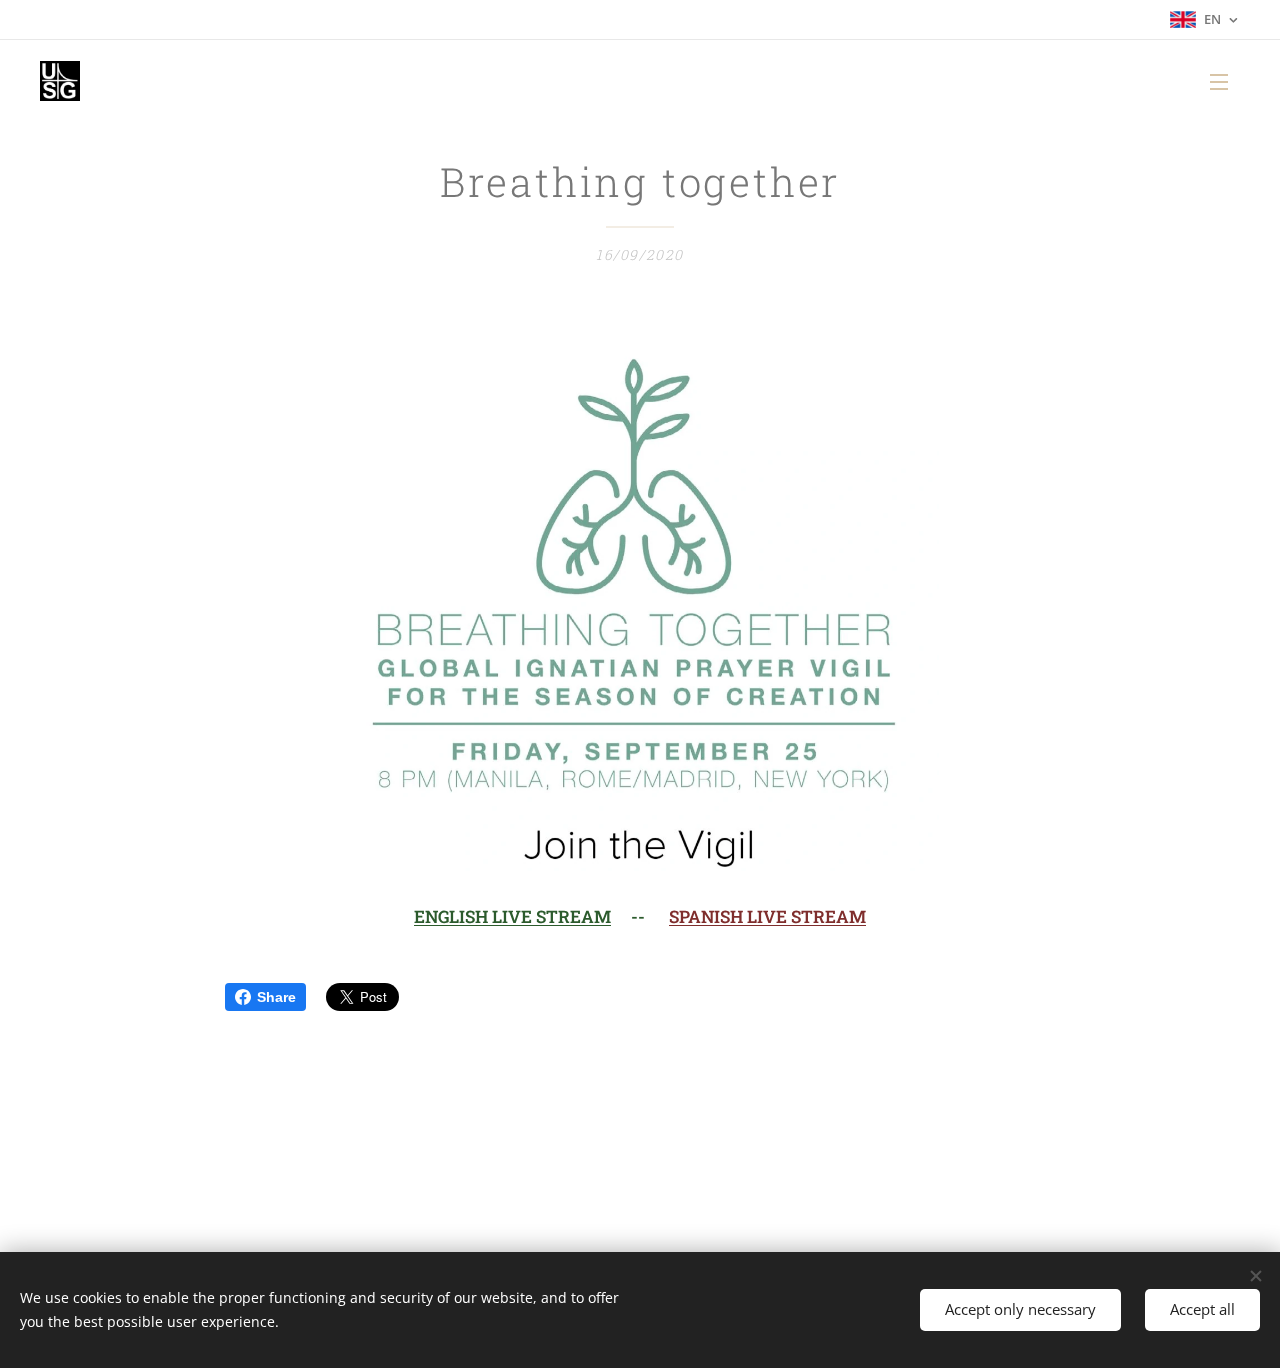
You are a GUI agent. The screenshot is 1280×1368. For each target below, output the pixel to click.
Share (276, 997)
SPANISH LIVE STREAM (767, 916)
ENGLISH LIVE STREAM (512, 916)
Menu (1225, 81)
